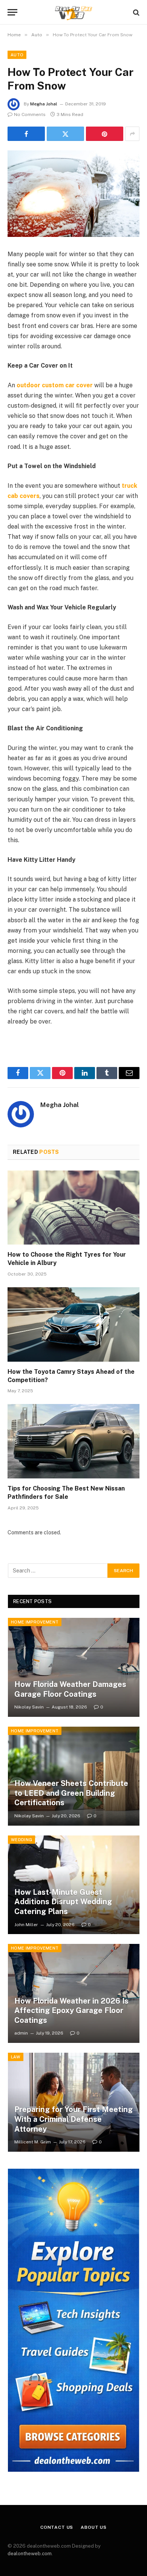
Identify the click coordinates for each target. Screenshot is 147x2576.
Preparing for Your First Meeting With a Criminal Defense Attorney (73, 2119)
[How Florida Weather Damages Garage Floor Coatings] (74, 1667)
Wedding (21, 1840)
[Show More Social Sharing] (132, 134)
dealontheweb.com (30, 2554)
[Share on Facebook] (26, 134)
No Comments (30, 114)
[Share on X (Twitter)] (65, 134)
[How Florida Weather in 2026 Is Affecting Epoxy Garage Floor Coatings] (74, 1993)
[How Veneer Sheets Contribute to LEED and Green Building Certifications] (74, 1776)
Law (16, 2057)
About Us (94, 2527)
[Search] (136, 12)
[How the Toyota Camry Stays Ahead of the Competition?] (73, 1324)
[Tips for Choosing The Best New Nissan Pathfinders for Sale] (73, 1441)
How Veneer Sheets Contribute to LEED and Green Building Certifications (71, 1793)
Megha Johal (44, 104)
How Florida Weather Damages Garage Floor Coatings (70, 1689)
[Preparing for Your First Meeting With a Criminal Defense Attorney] (74, 2102)
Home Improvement (35, 1622)
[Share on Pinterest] (105, 134)
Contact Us (57, 2527)
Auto (17, 55)
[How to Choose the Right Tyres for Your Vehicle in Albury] (73, 1208)
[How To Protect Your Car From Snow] (73, 194)
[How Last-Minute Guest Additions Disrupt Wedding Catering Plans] (74, 1885)
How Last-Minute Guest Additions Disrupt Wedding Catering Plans (63, 1902)
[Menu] (12, 12)
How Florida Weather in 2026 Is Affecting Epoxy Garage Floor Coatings (71, 2011)
